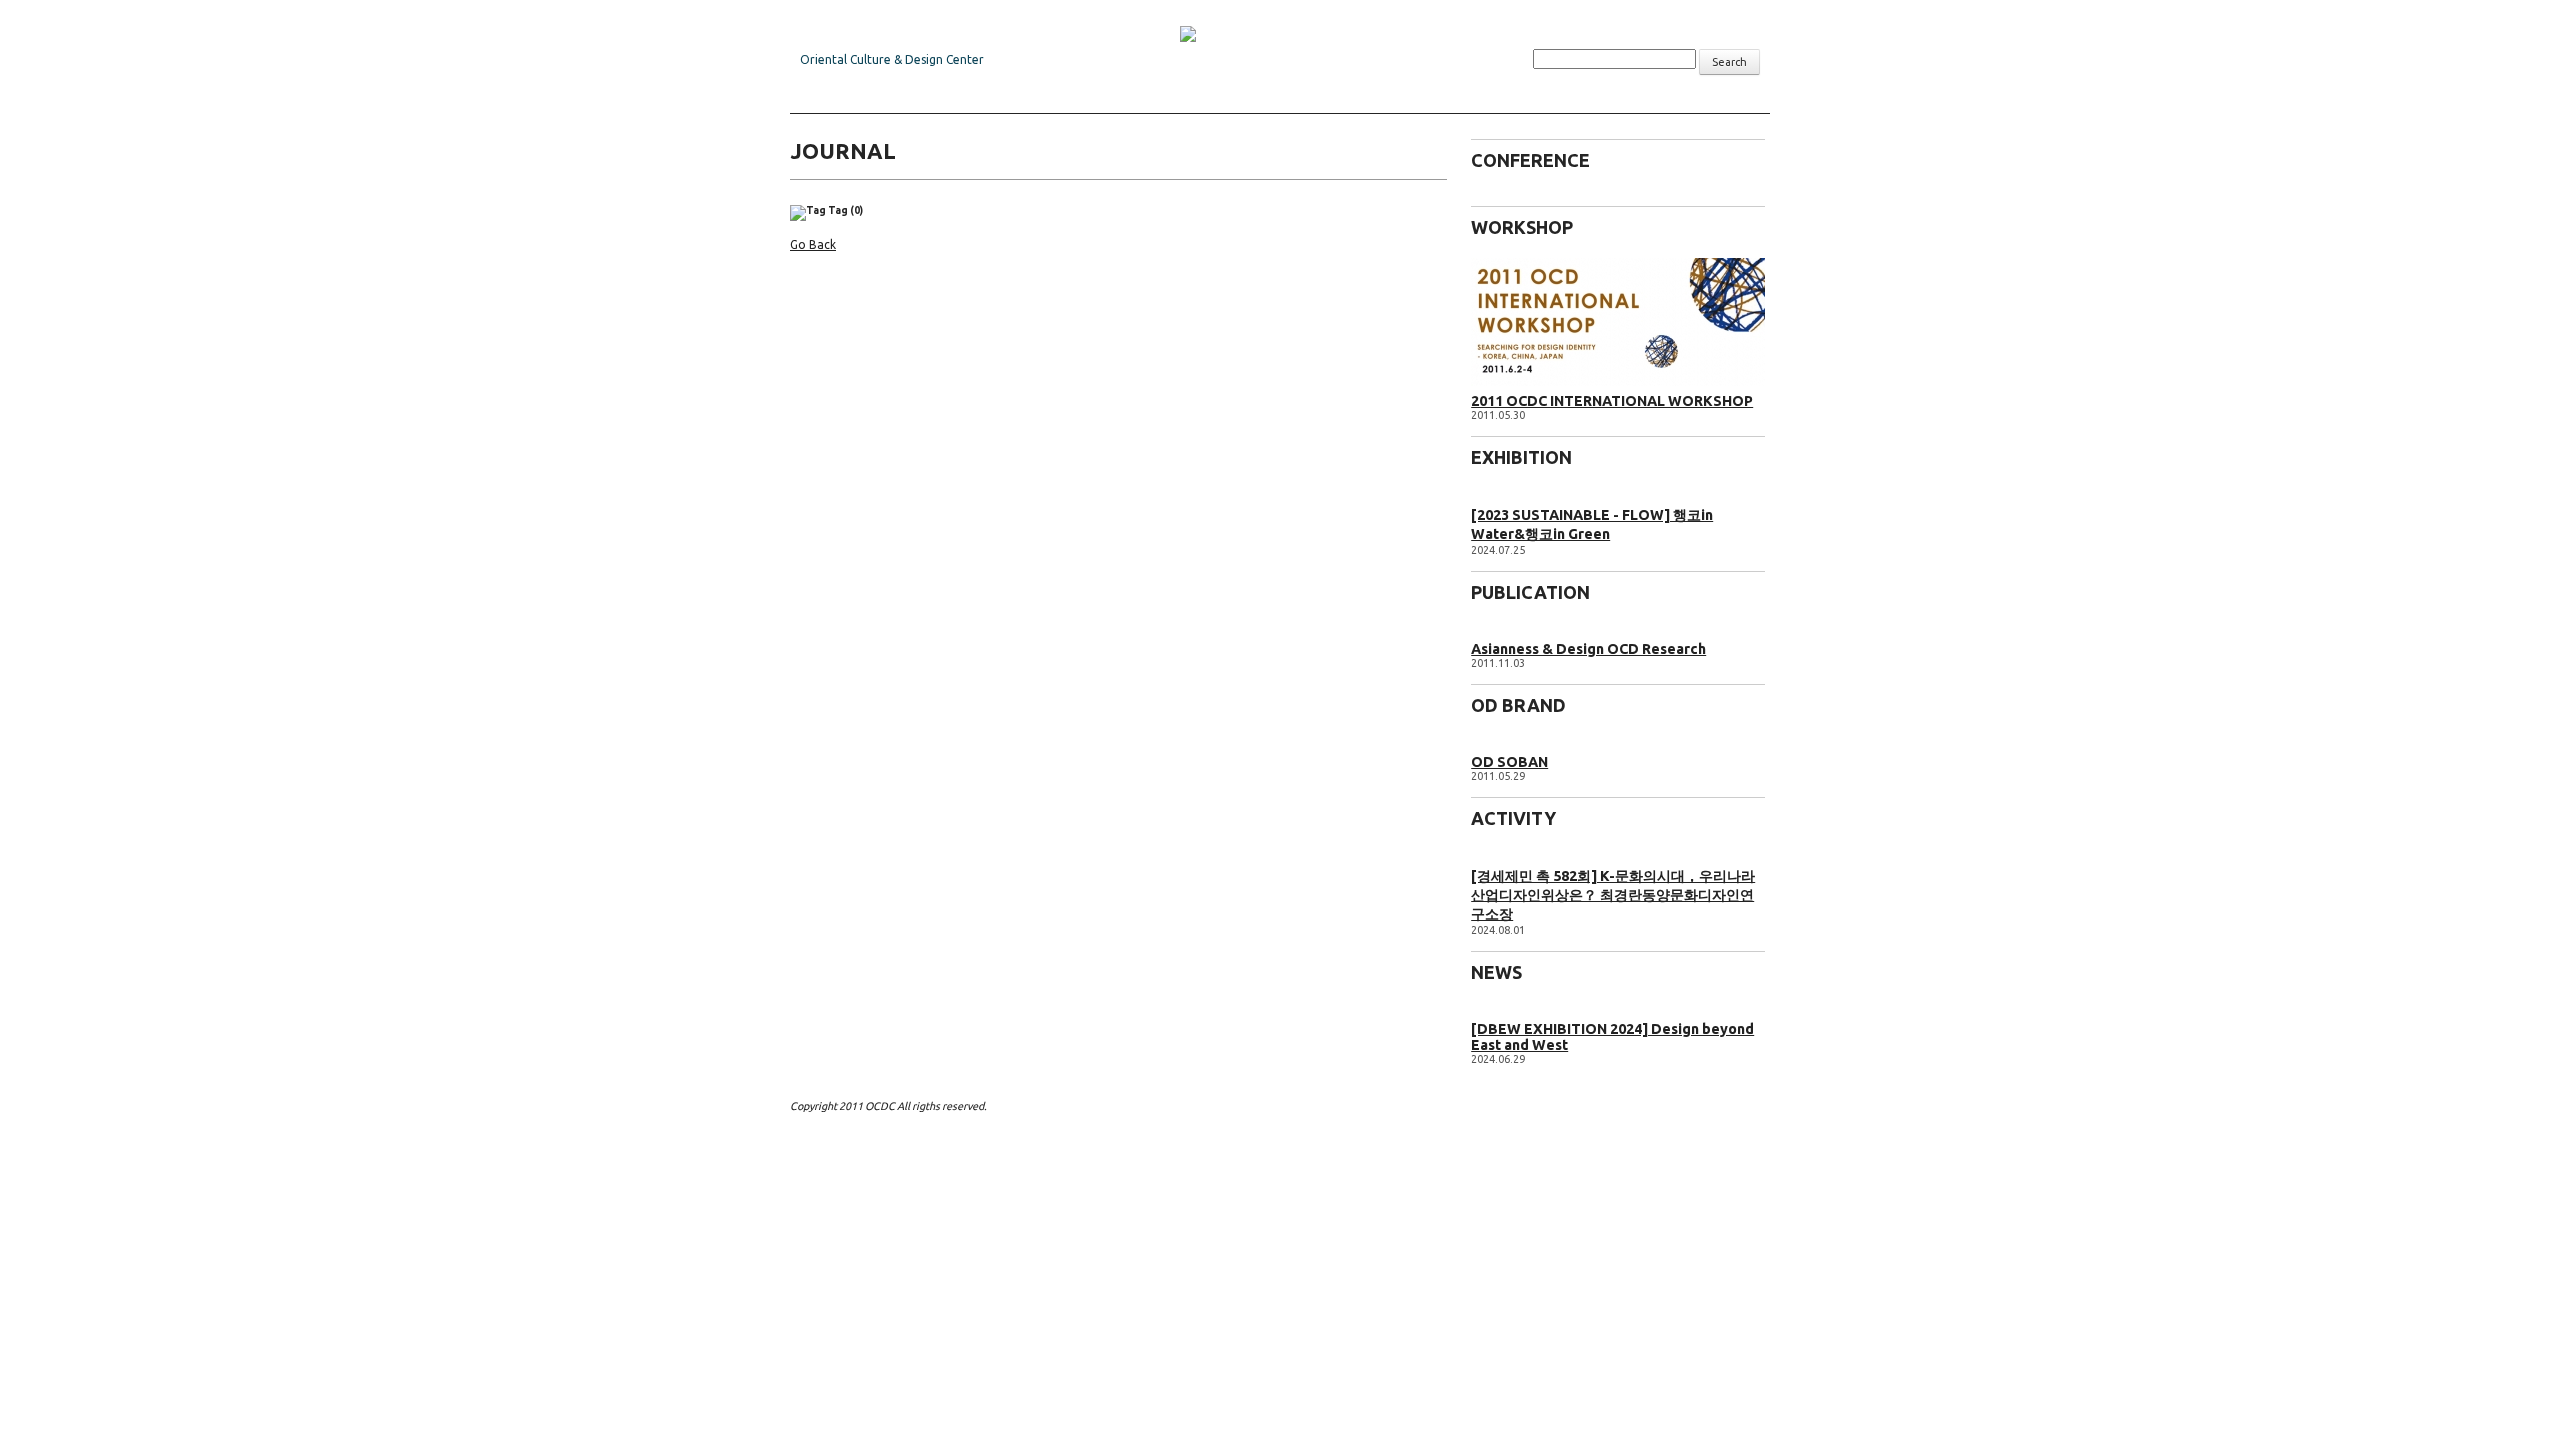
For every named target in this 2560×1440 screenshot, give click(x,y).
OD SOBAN (1509, 762)
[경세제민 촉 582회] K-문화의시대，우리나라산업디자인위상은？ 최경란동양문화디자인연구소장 (1613, 895)
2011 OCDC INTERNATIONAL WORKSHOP (1612, 401)
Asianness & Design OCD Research (1588, 649)
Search (1729, 62)
